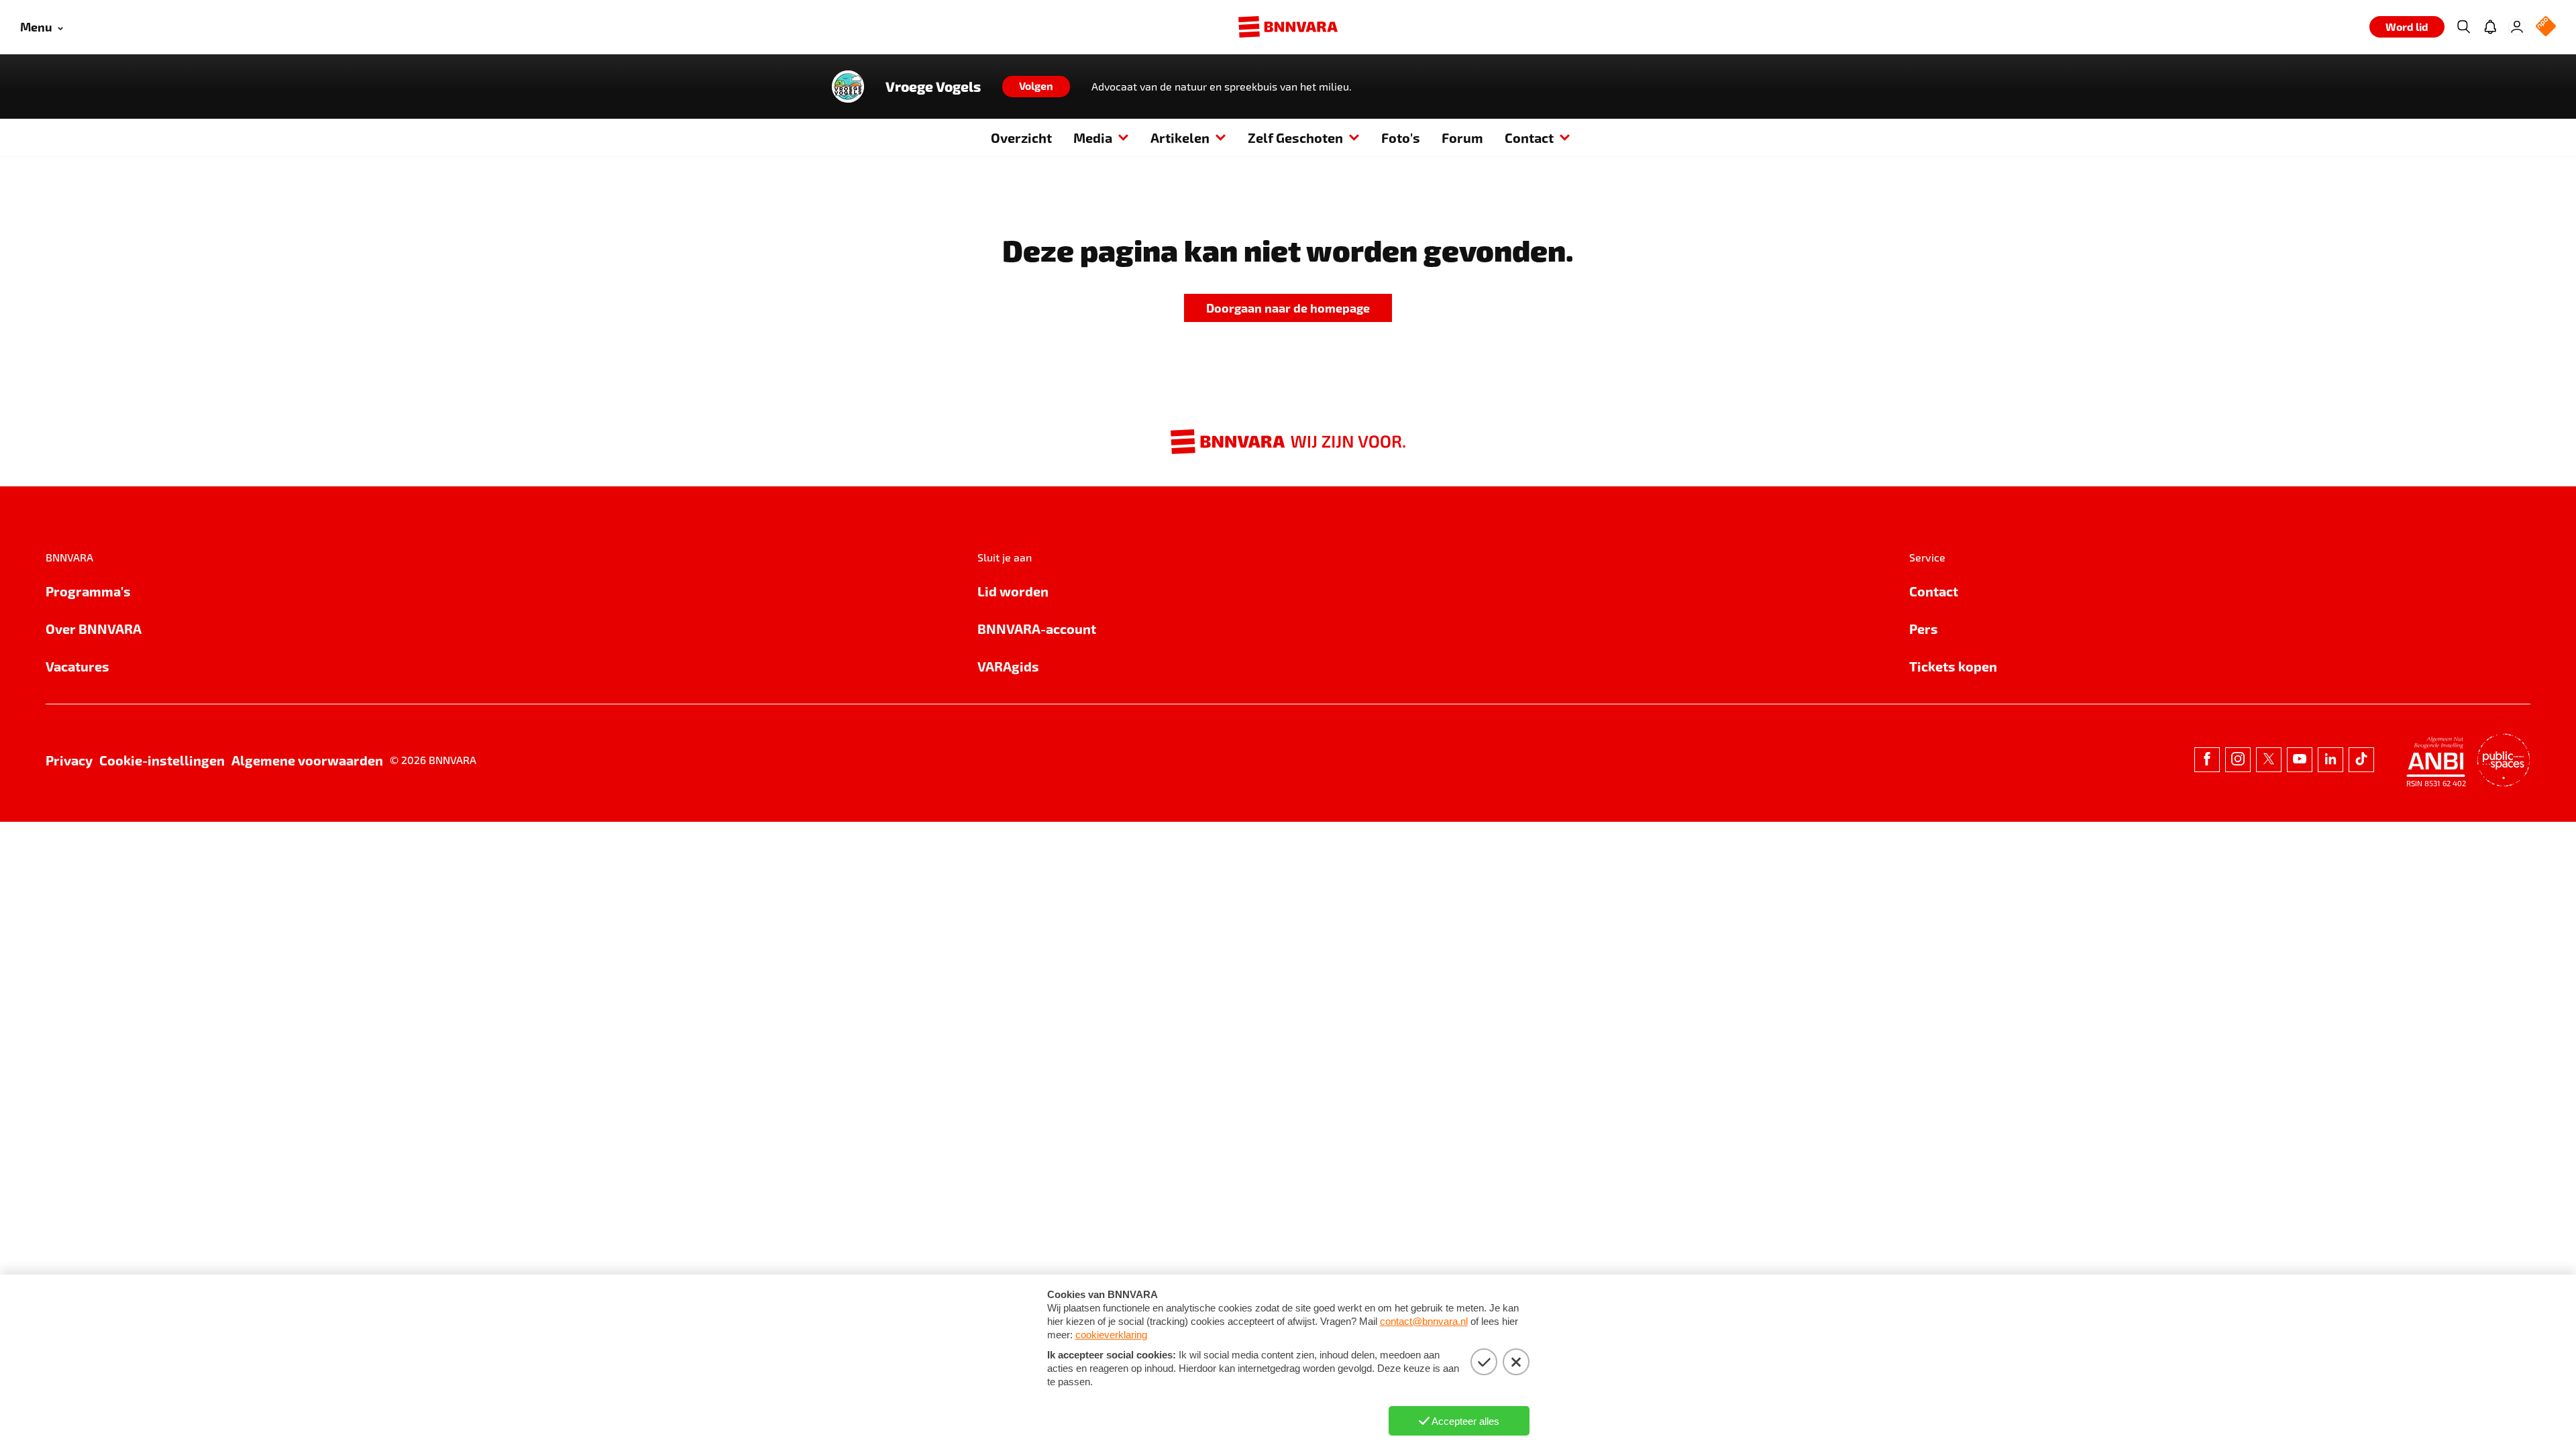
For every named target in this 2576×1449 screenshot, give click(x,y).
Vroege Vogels (933, 87)
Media (1093, 138)
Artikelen (1180, 138)
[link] (1288, 308)
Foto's (1401, 138)
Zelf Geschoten (1295, 138)
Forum (1462, 138)
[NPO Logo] (2546, 27)
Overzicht (1021, 138)
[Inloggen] (2517, 27)
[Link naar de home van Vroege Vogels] (848, 87)
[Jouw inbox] (2490, 27)
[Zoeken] (2463, 27)
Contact (1529, 138)
